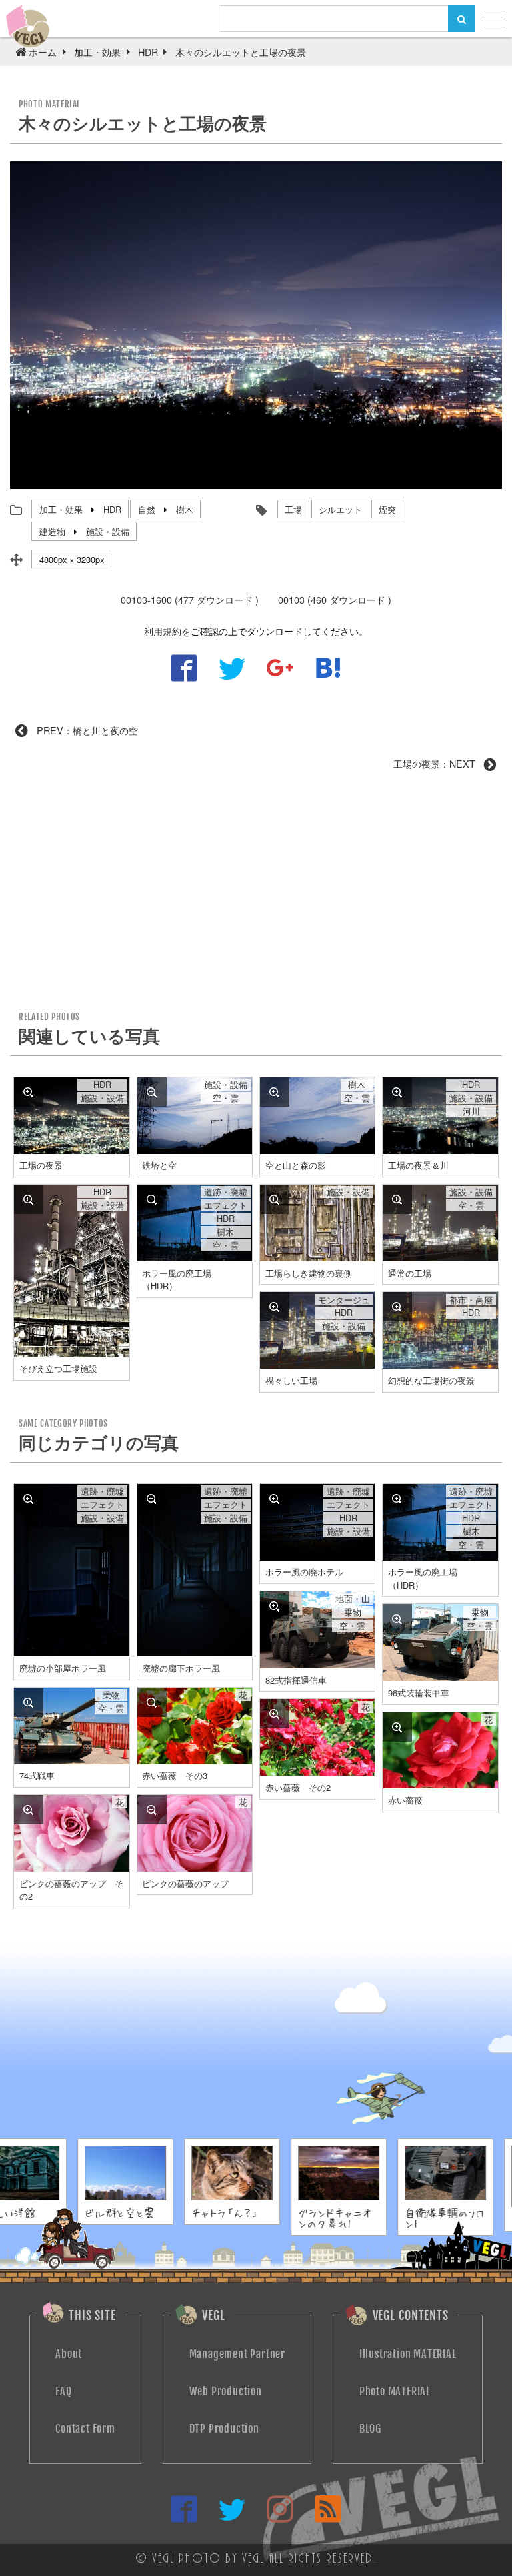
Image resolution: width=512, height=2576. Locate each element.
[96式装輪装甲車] (397, 1619)
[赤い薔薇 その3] (152, 1702)
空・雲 (226, 1098)
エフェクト (226, 1205)
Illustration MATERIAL (408, 2354)
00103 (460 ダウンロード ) (335, 599)
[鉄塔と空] (152, 1092)
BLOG (370, 2429)
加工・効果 (61, 509)
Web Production (226, 2391)
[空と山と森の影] (275, 1092)
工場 (293, 509)
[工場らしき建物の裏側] (275, 1199)
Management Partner (237, 2354)
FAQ (63, 2391)
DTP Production (224, 2429)
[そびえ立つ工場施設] (29, 1199)
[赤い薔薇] (397, 1727)
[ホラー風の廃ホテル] (275, 1499)
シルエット (340, 509)
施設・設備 (108, 531)
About (69, 2354)
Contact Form (85, 2429)
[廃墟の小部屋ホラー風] (29, 1499)
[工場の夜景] (29, 1092)
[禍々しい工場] (275, 1307)
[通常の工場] (397, 1199)
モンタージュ (344, 1300)
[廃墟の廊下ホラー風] (152, 1499)
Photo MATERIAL (395, 2391)
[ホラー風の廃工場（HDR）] (152, 1199)
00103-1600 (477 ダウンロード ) (190, 599)
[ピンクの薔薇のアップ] (152, 1810)
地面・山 (353, 1599)
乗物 (353, 1612)
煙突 (387, 509)
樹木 (185, 509)
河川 (471, 1111)
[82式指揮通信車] (275, 1606)
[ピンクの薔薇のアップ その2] (29, 1810)
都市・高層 (471, 1300)
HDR (112, 509)
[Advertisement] (256, 896)
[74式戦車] (29, 1702)
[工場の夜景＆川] (397, 1092)
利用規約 (163, 631)
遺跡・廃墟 (226, 1192)
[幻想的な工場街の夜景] (397, 1307)
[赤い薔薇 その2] (275, 1714)
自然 (147, 509)
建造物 (52, 531)
